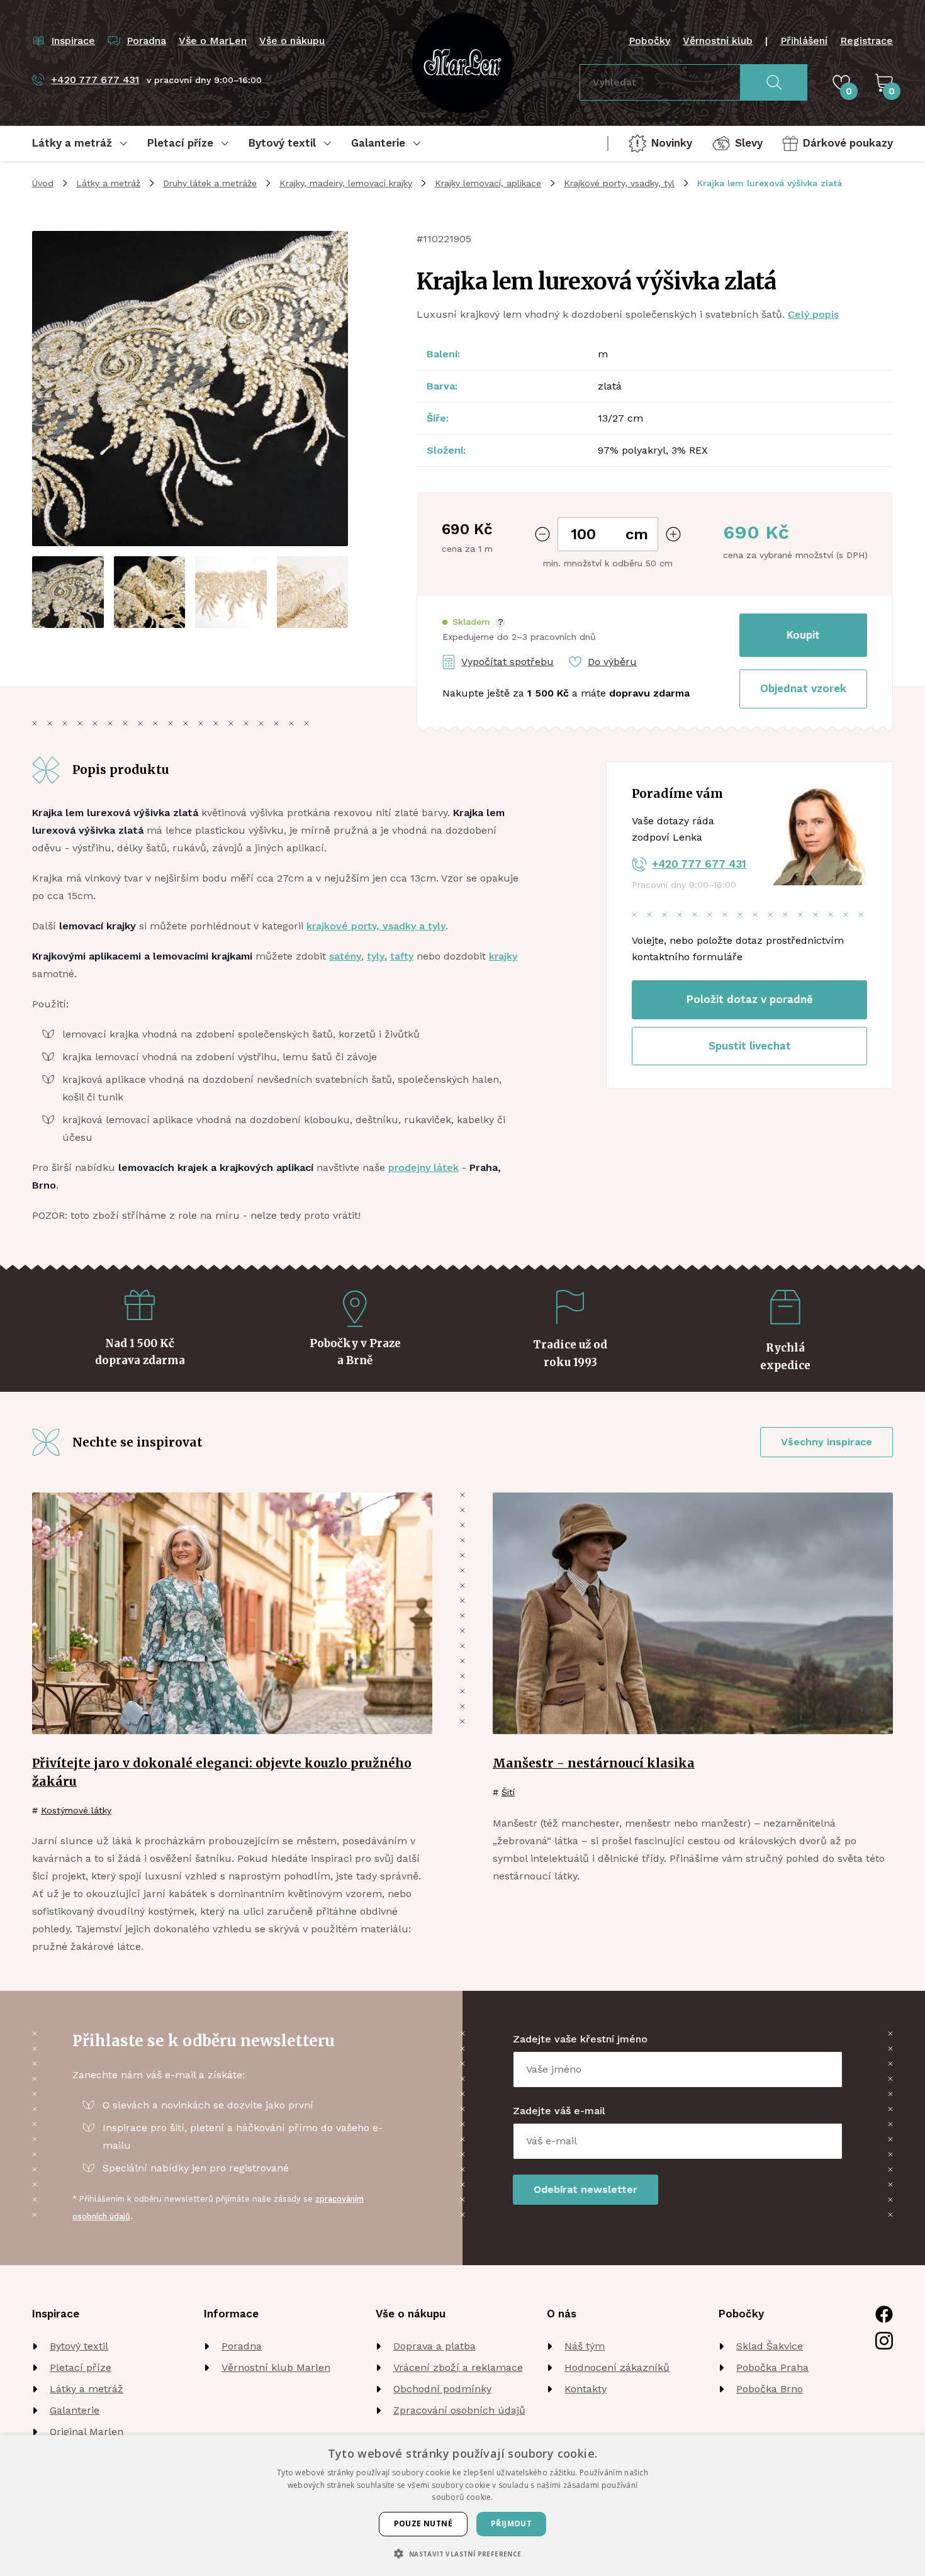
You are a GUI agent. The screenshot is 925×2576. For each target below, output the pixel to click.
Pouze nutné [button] (423, 2523)
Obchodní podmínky (442, 2389)
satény (345, 956)
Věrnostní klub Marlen (276, 2367)
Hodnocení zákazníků (617, 2367)
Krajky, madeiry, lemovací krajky (346, 183)
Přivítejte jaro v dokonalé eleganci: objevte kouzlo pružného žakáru (222, 1772)
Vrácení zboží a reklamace (458, 2367)
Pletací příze (81, 2367)
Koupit (803, 635)
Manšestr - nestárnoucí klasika (594, 1763)
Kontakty (586, 2389)
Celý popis (813, 314)
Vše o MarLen (213, 41)
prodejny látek (423, 1168)
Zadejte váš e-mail (559, 2111)
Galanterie (75, 2410)
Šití (508, 1792)
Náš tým (585, 2346)
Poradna (242, 2346)
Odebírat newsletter (586, 2189)
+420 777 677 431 (699, 864)
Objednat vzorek (803, 688)
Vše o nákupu (292, 41)
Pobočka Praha (772, 2367)
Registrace (866, 41)
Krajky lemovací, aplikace (488, 183)
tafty (402, 956)
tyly (376, 956)
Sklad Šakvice (770, 2346)
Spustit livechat (750, 1046)
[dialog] (462, 2506)
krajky (503, 956)
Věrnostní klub (718, 41)
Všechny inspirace (827, 1442)
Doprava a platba (434, 2346)
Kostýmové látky (76, 1810)
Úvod (43, 183)
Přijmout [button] (511, 2523)
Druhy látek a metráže (210, 183)
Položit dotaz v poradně (750, 999)
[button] (474, 622)
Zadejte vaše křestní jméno (580, 2039)
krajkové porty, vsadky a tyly (376, 926)
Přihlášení (804, 41)
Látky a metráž (108, 183)
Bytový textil (79, 2346)
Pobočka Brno (770, 2389)
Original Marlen (87, 2432)
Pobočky (649, 41)
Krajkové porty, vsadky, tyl (619, 183)
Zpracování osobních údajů (459, 2410)
